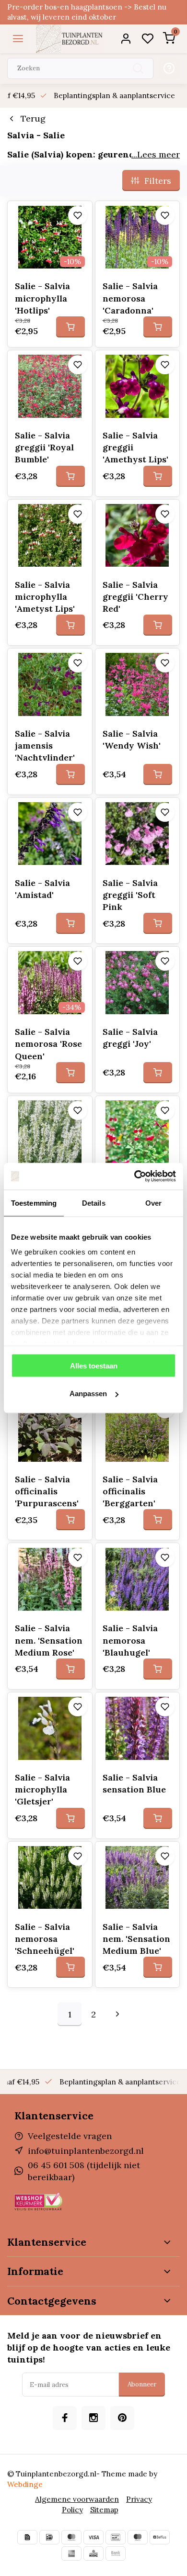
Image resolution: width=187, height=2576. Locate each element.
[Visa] (93, 2537)
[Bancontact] (116, 2537)
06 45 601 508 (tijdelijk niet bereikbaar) (84, 2171)
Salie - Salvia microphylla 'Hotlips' (42, 298)
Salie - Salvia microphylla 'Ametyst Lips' (45, 597)
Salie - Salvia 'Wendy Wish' (132, 739)
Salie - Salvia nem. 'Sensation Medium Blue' (136, 1939)
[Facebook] (65, 2418)
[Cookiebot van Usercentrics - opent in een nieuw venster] (134, 1176)
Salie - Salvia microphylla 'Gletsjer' (42, 1789)
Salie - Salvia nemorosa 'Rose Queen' (48, 1044)
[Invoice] (27, 2537)
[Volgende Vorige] (117, 2014)
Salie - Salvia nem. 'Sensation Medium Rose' (49, 1640)
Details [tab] (94, 1203)
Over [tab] (153, 1203)
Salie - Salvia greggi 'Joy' (130, 1038)
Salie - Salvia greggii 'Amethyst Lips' (135, 447)
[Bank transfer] (116, 2554)
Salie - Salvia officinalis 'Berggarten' (130, 1491)
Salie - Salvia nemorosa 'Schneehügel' (45, 1939)
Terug (33, 118)
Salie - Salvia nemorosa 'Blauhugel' (130, 1640)
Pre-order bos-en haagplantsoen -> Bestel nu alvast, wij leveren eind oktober (87, 12)
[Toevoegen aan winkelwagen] (70, 327)
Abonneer (142, 2384)
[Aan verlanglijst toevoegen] (78, 215)
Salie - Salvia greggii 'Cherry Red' (135, 597)
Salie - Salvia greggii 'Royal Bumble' (44, 447)
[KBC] (93, 2554)
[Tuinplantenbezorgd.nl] (70, 39)
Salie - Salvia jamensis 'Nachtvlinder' (45, 745)
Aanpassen (88, 1394)
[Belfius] (160, 2537)
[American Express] (71, 2554)
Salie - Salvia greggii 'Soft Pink (130, 895)
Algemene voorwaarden (77, 2499)
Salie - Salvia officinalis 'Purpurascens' (47, 1491)
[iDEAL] (49, 2537)
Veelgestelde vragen (70, 2136)
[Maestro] (138, 2537)
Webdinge (25, 2484)
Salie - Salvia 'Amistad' (42, 889)
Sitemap (104, 2510)
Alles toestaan (94, 1365)
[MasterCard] (71, 2537)
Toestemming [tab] (34, 1203)
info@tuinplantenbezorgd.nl (86, 2151)
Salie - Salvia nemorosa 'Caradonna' (130, 298)
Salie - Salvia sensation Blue (134, 1783)
